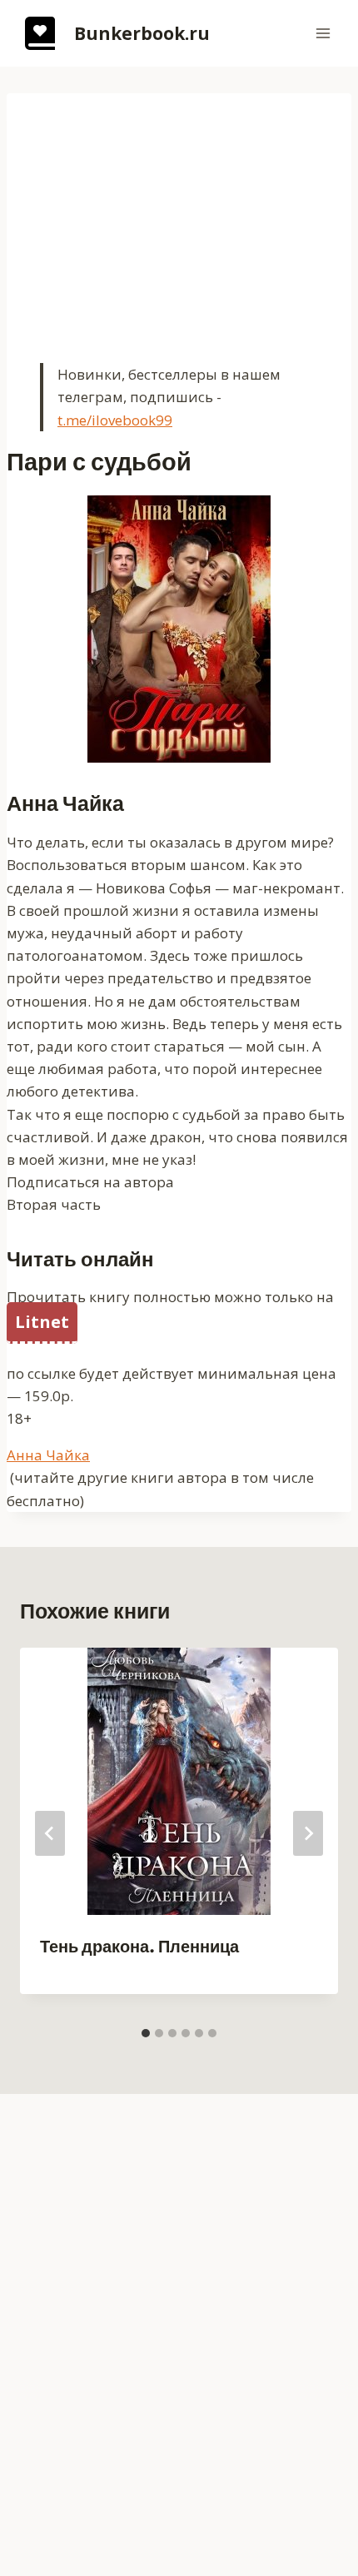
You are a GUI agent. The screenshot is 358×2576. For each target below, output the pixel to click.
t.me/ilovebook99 (115, 420)
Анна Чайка (48, 1455)
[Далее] (308, 1833)
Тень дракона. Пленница (139, 1947)
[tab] (146, 2033)
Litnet (42, 1322)
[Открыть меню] (323, 33)
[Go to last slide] (50, 1833)
